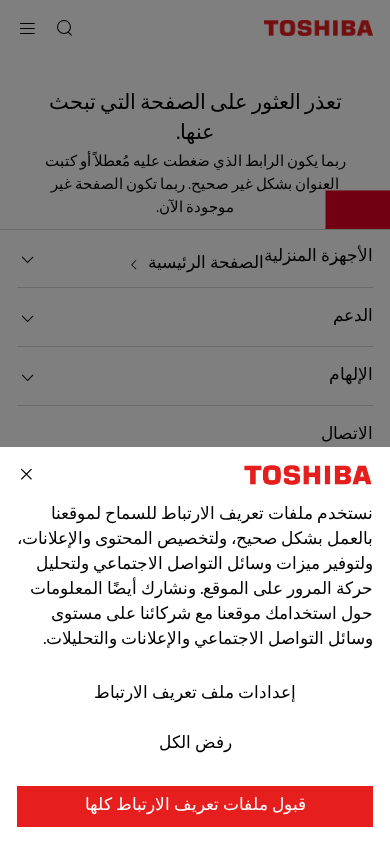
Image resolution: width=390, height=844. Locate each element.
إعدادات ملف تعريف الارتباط (195, 694)
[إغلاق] (27, 475)
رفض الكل (195, 744)
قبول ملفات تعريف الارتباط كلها (195, 806)
